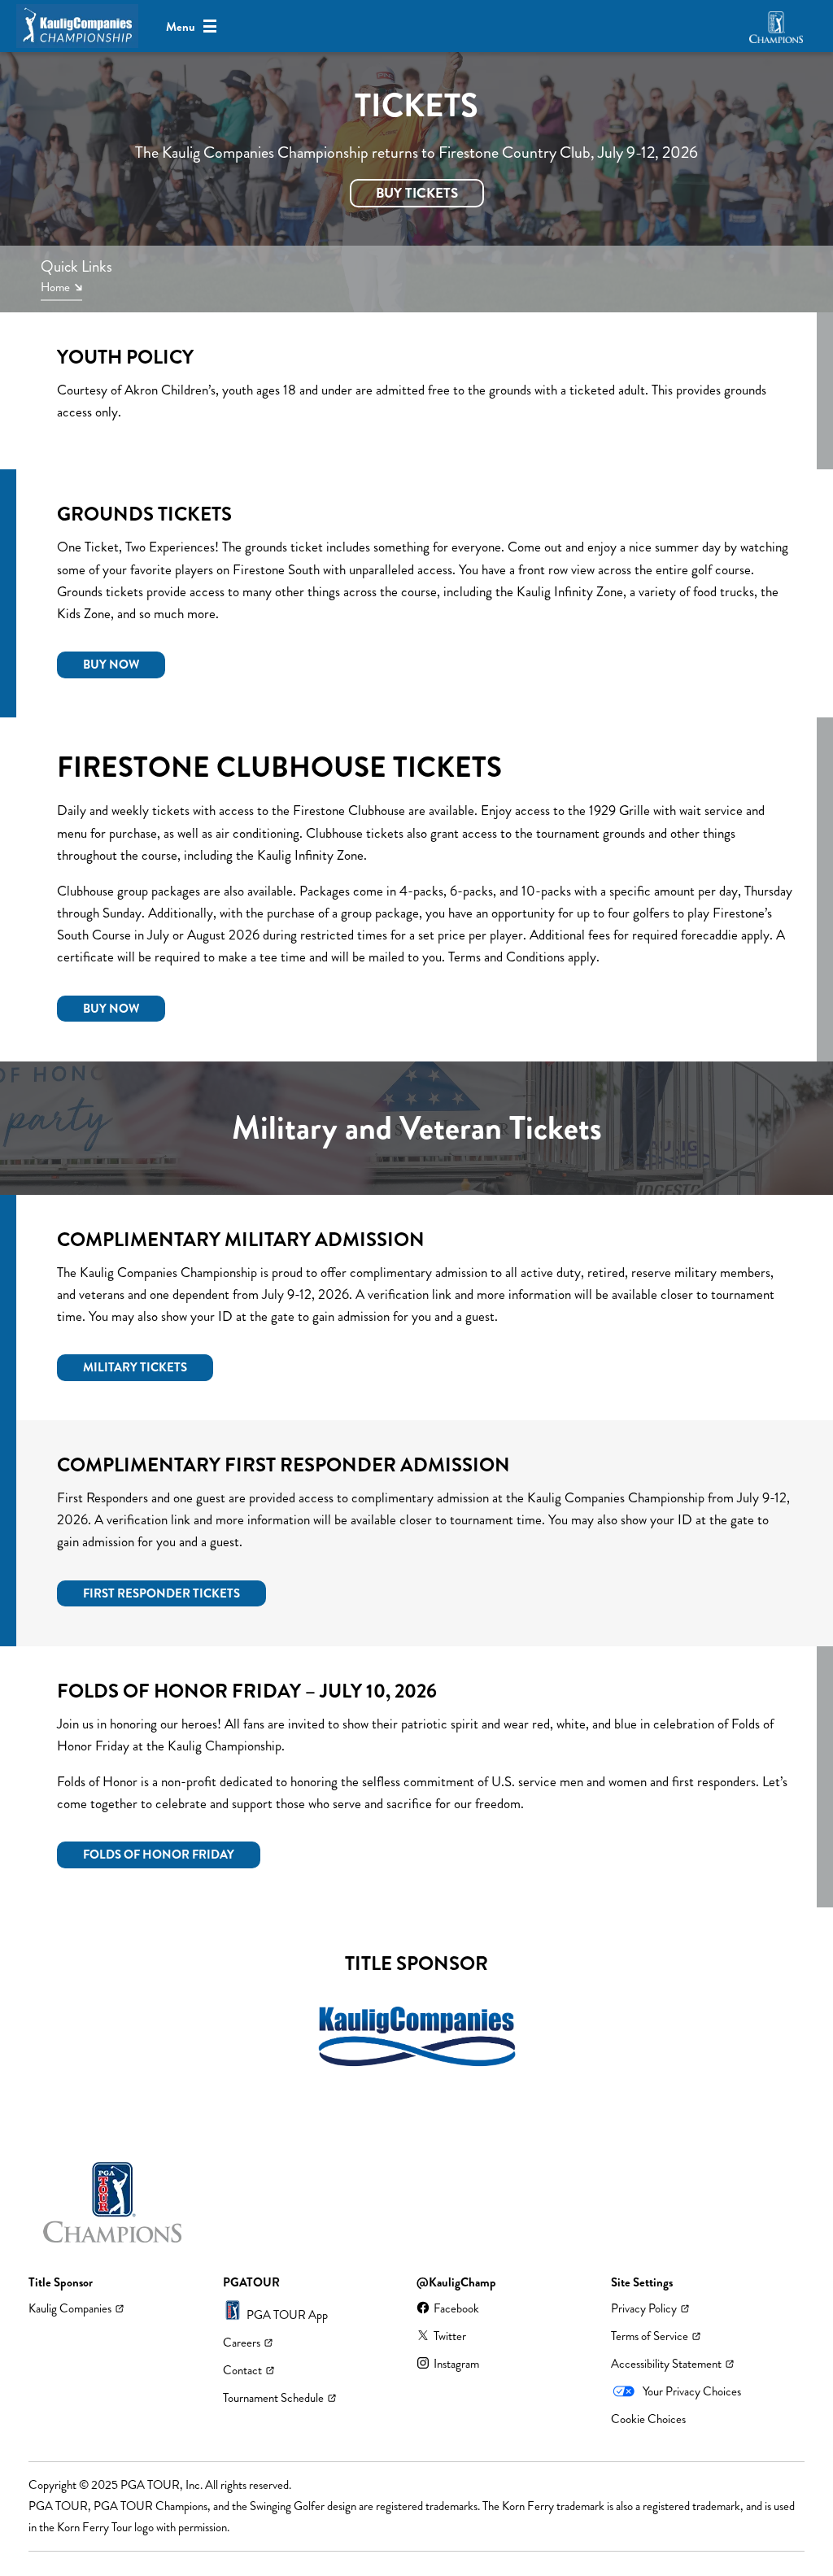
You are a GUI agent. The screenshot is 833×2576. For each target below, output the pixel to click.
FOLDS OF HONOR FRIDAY (159, 1855)
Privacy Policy (644, 2308)
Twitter (450, 2336)
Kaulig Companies (70, 2308)
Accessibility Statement (666, 2364)
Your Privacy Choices (692, 2391)
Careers (242, 2343)
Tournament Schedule (273, 2398)
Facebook (456, 2308)
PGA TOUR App (287, 2315)
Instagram (456, 2364)
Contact (242, 2370)
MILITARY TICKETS (135, 1367)
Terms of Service (650, 2336)
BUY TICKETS (417, 193)
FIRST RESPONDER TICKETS (161, 1593)
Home (55, 288)
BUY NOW (111, 665)
